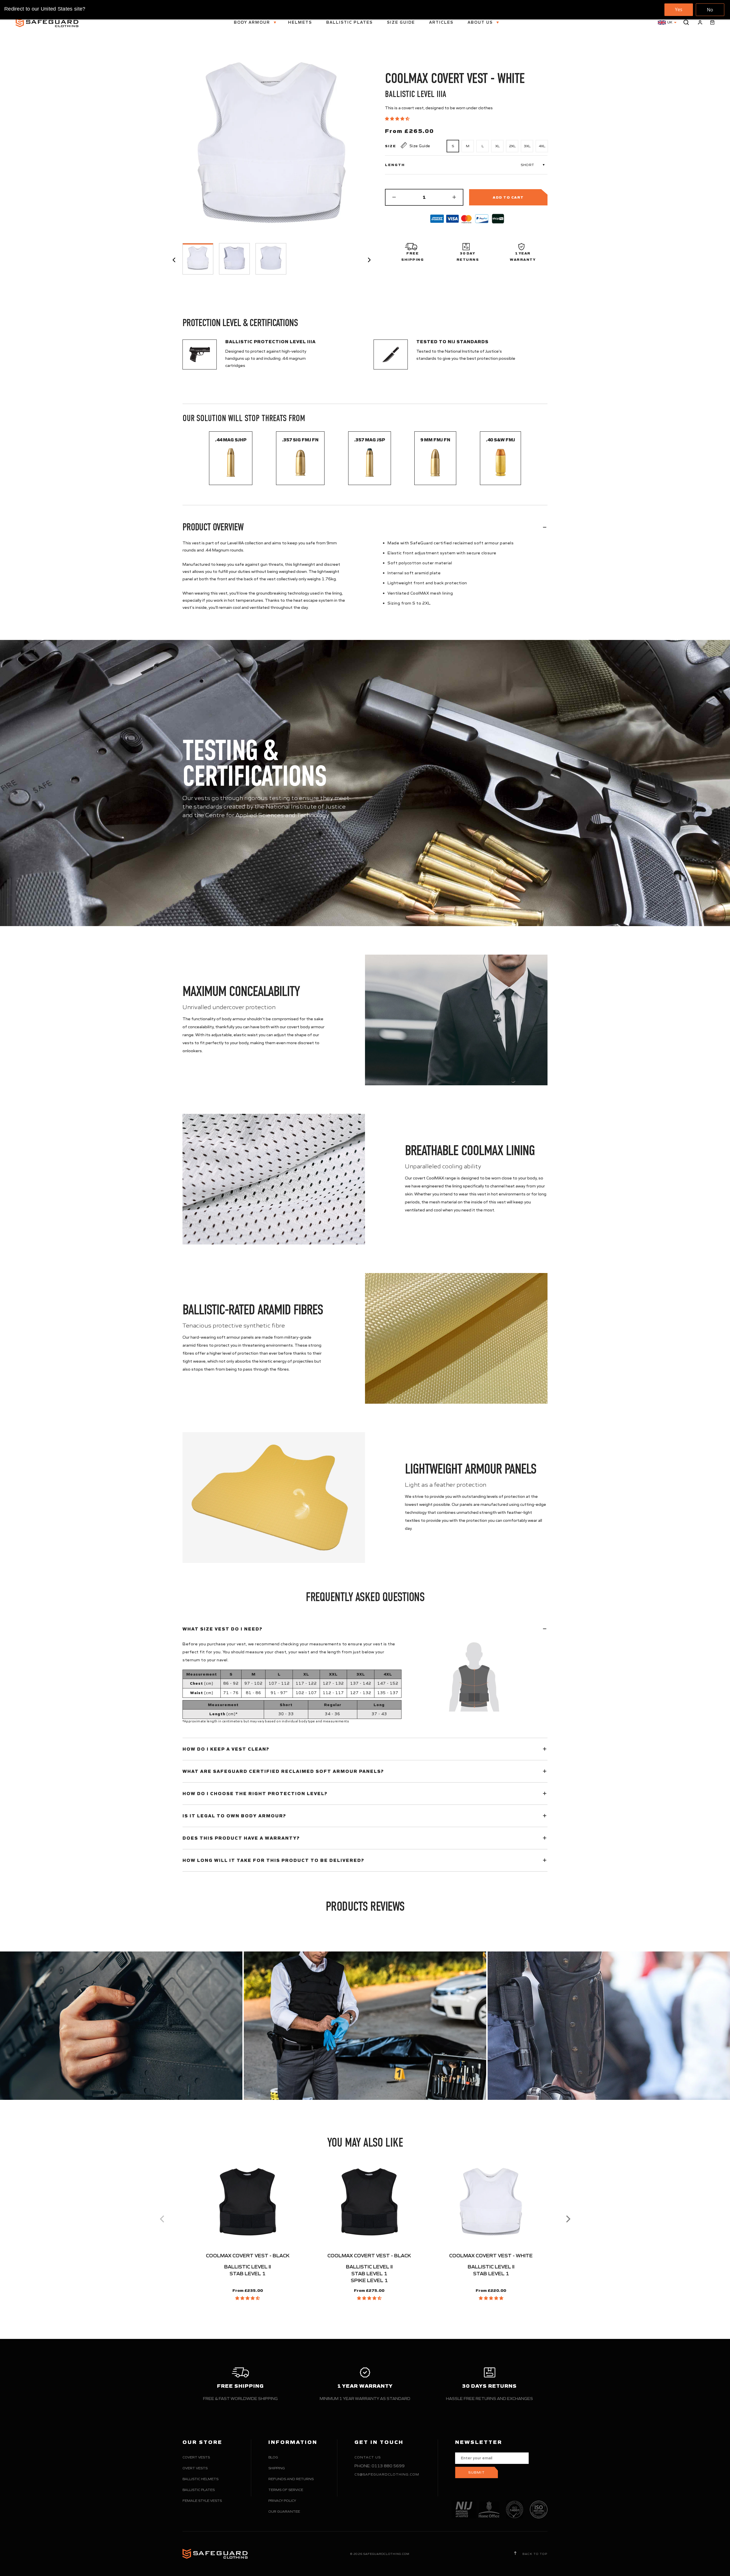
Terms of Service (286, 2490)
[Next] (567, 2219)
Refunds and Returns (291, 2479)
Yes (679, 9)
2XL (512, 146)
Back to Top (534, 2554)
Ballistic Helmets (200, 2479)
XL (497, 146)
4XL (542, 146)
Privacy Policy (282, 2501)
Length (395, 165)
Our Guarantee (284, 2511)
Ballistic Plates (349, 22)
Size (391, 146)
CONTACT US (368, 2457)
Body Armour (253, 22)
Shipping (277, 2468)
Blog (273, 2457)
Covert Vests (196, 2457)
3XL (527, 146)
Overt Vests (195, 2468)
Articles (441, 22)
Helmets (300, 22)
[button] (398, 119)
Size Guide (401, 22)
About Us (481, 22)
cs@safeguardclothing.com (387, 2474)
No (710, 10)
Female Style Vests (202, 2501)
